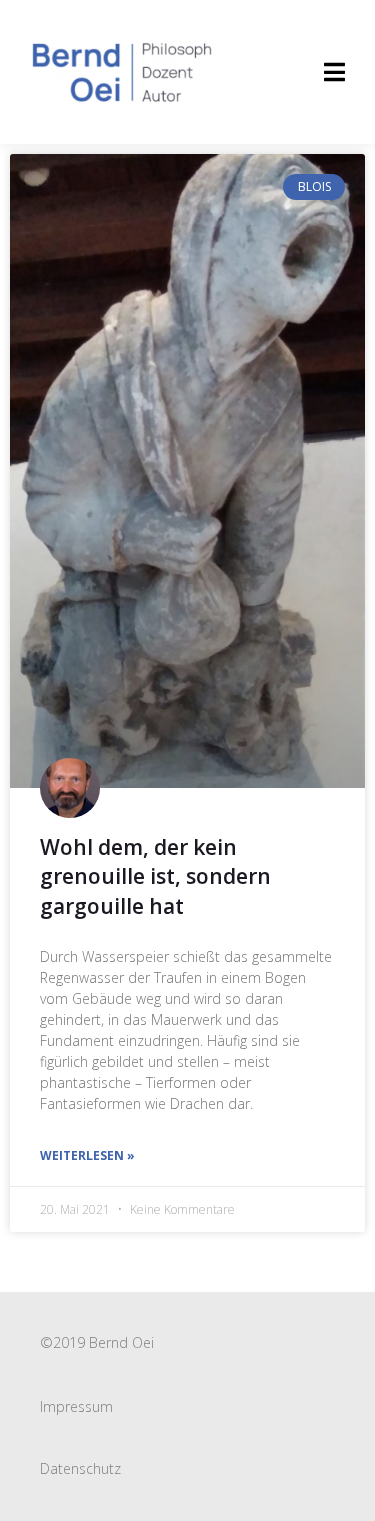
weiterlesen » (87, 1155)
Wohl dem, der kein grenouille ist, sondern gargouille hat (155, 876)
